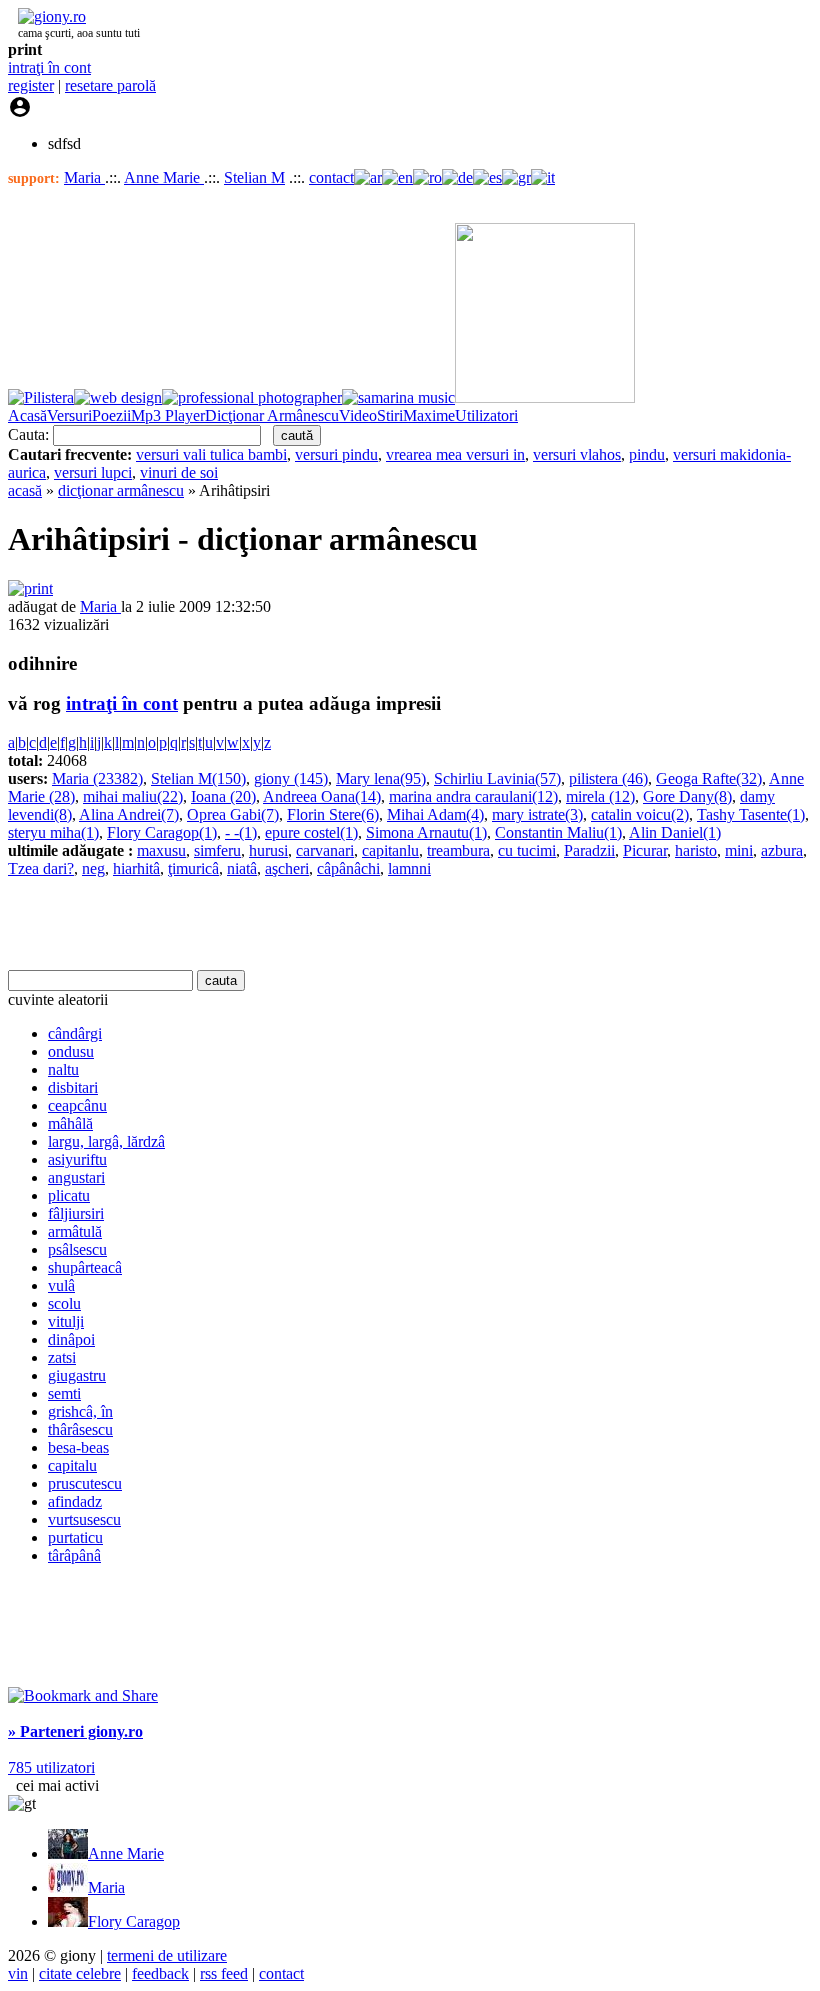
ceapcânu (77, 1105)
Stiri (390, 415)
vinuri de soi (179, 472)
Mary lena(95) (381, 778)
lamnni (409, 868)
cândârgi (75, 1033)
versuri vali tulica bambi (211, 454)
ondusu (71, 1051)
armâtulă (75, 1231)
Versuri (69, 415)
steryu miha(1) (53, 832)
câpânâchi (348, 868)
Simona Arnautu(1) (426, 832)
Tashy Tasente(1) (751, 814)
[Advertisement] (242, 924)
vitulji (66, 1321)
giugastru (77, 1375)
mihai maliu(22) (133, 796)
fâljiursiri (76, 1213)
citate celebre (80, 1973)
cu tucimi (527, 850)
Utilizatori (486, 415)
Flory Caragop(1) (162, 832)
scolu (64, 1303)
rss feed (224, 1973)
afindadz (75, 1501)
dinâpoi (71, 1339)
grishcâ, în (80, 1411)
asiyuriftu (77, 1159)
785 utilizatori (51, 1767)
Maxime (429, 415)
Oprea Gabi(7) (233, 814)
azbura (782, 850)
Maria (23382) (97, 778)
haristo (696, 850)
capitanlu (390, 850)
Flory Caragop (134, 1921)
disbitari (73, 1087)
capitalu (72, 1465)
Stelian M (254, 177)
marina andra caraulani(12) (473, 796)
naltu (63, 1069)
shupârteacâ (85, 1267)
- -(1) (241, 832)
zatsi (62, 1357)
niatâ (242, 868)
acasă (25, 490)
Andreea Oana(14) (322, 796)
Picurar (645, 850)
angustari (76, 1177)
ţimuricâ (193, 868)
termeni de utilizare (167, 1955)
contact (331, 177)
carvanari (325, 850)
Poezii (111, 415)
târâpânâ (74, 1555)
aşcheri (287, 868)
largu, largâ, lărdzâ (106, 1141)
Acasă (27, 415)
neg (93, 868)
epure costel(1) (311, 832)
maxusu (161, 850)
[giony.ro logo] (47, 16)
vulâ (61, 1285)
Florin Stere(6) (333, 814)
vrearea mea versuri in (455, 454)
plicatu (69, 1195)
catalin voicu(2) (640, 814)
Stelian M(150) (198, 778)
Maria (84, 177)
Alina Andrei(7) (129, 814)
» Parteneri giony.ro (75, 1731)
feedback (160, 1973)
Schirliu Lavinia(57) (497, 778)
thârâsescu (80, 1429)
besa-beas (78, 1447)
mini (739, 850)
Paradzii (589, 850)
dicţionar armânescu (121, 490)
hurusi (268, 850)
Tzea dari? (41, 868)
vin (18, 1973)
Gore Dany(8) (687, 796)
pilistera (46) (608, 778)
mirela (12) (600, 796)
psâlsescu (77, 1249)
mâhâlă (70, 1123)
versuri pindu (336, 454)
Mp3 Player (168, 415)
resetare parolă (110, 85)
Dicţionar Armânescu (272, 415)
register (31, 85)
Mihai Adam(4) (435, 814)
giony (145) (291, 778)
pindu (647, 454)
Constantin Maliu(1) (558, 832)
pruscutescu (85, 1483)
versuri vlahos (577, 454)
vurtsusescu (84, 1519)
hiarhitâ (136, 868)
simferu (217, 850)
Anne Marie (164, 177)
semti (64, 1393)
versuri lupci (93, 472)
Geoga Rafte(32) (709, 778)
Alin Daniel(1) (675, 832)
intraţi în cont (49, 67)
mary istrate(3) (537, 814)
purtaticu (75, 1537)
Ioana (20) (223, 796)
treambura (458, 850)
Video (358, 415)
